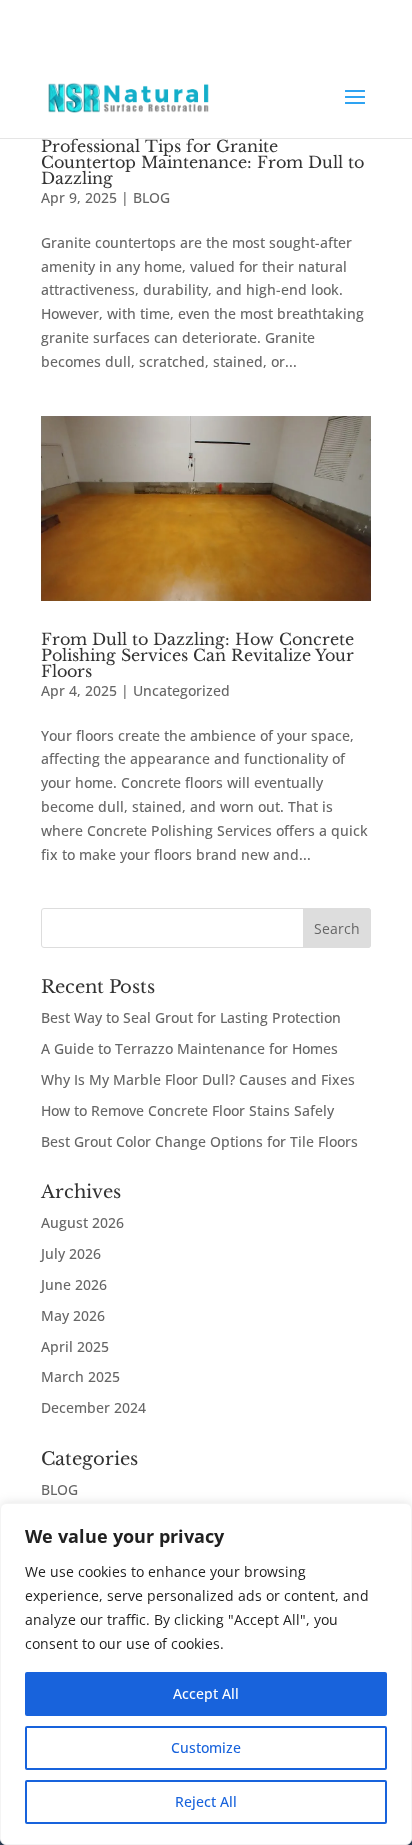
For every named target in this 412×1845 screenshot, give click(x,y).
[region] (206, 1674)
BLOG (151, 197)
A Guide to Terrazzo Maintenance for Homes (189, 1048)
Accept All (206, 1693)
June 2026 (74, 1284)
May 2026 (73, 1315)
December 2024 (93, 1407)
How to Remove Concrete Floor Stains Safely (187, 1110)
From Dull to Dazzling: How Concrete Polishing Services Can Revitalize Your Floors (197, 655)
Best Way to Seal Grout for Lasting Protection (191, 1017)
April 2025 (75, 1346)
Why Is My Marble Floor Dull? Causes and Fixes (198, 1079)
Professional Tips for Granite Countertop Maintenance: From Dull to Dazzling (202, 162)
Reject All (206, 1801)
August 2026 (82, 1222)
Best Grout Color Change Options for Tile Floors (199, 1141)
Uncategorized (181, 690)
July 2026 (71, 1253)
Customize (206, 1747)
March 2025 (80, 1376)
